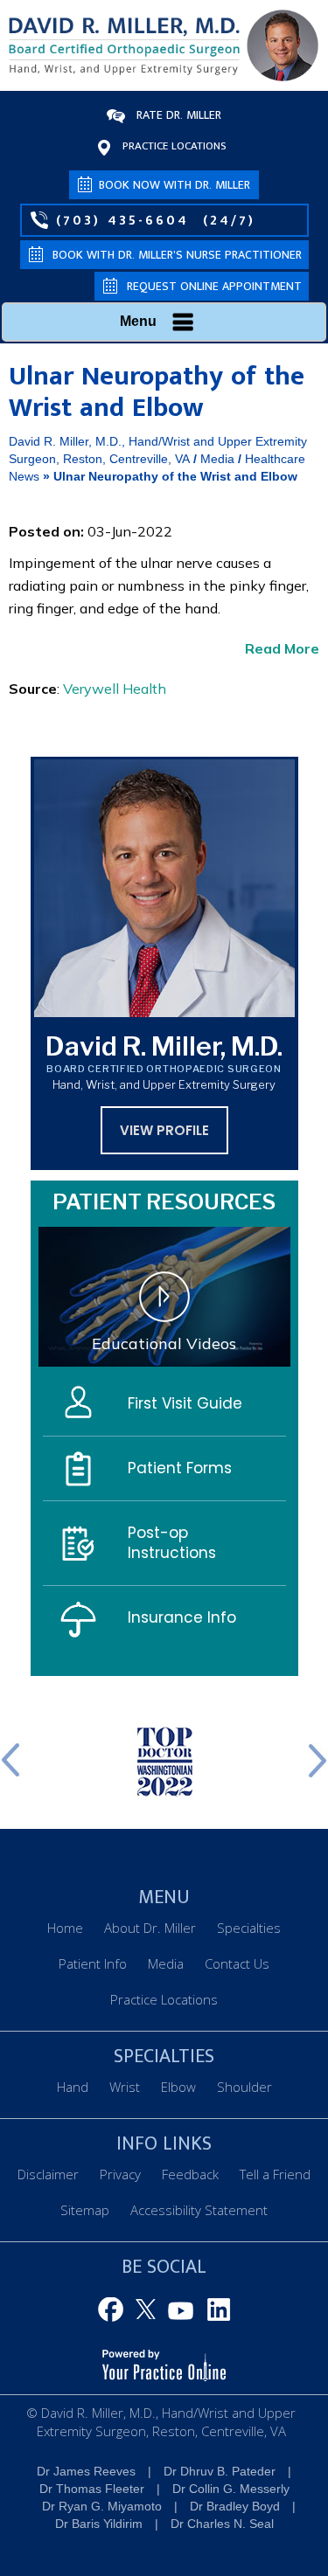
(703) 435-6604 (122, 220)
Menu (138, 321)
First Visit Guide (185, 1403)
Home (65, 1928)
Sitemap (85, 2210)
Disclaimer (48, 2174)
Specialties (249, 1928)
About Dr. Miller (150, 1928)
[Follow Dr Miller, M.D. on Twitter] (147, 2310)
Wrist (125, 2087)
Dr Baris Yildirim (99, 2524)
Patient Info (93, 1963)
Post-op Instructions (172, 1543)
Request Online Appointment (214, 286)
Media (217, 459)
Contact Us (237, 1963)
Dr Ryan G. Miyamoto (102, 2506)
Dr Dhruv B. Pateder (220, 2471)
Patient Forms (180, 1468)
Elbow (178, 2087)
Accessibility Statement (199, 2210)
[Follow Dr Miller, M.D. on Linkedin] (216, 2310)
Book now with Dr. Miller (174, 185)
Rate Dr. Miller (179, 115)
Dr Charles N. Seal (222, 2524)
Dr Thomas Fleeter (92, 2489)
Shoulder (244, 2087)
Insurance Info (182, 1617)
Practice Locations (174, 146)
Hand (73, 2087)
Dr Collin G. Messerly (231, 2489)
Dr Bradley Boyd (235, 2506)
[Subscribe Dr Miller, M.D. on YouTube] (181, 2310)
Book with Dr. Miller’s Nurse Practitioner (177, 255)
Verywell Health (115, 689)
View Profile (164, 1130)
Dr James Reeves (86, 2471)
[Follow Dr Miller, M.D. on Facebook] (113, 2310)
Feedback (190, 2174)
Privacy (120, 2174)
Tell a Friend (275, 2174)
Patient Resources (164, 1202)
